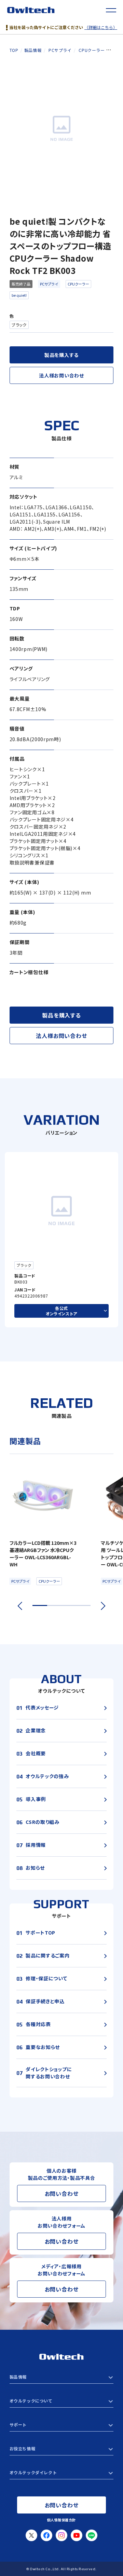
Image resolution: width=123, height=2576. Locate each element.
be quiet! (19, 295)
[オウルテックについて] (62, 2401)
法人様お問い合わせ (61, 375)
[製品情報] (62, 2377)
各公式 (61, 1311)
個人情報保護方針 (61, 2520)
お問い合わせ (62, 2193)
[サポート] (62, 2425)
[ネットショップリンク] (62, 2473)
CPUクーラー (78, 284)
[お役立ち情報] (62, 2449)
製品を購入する (61, 355)
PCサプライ (49, 284)
